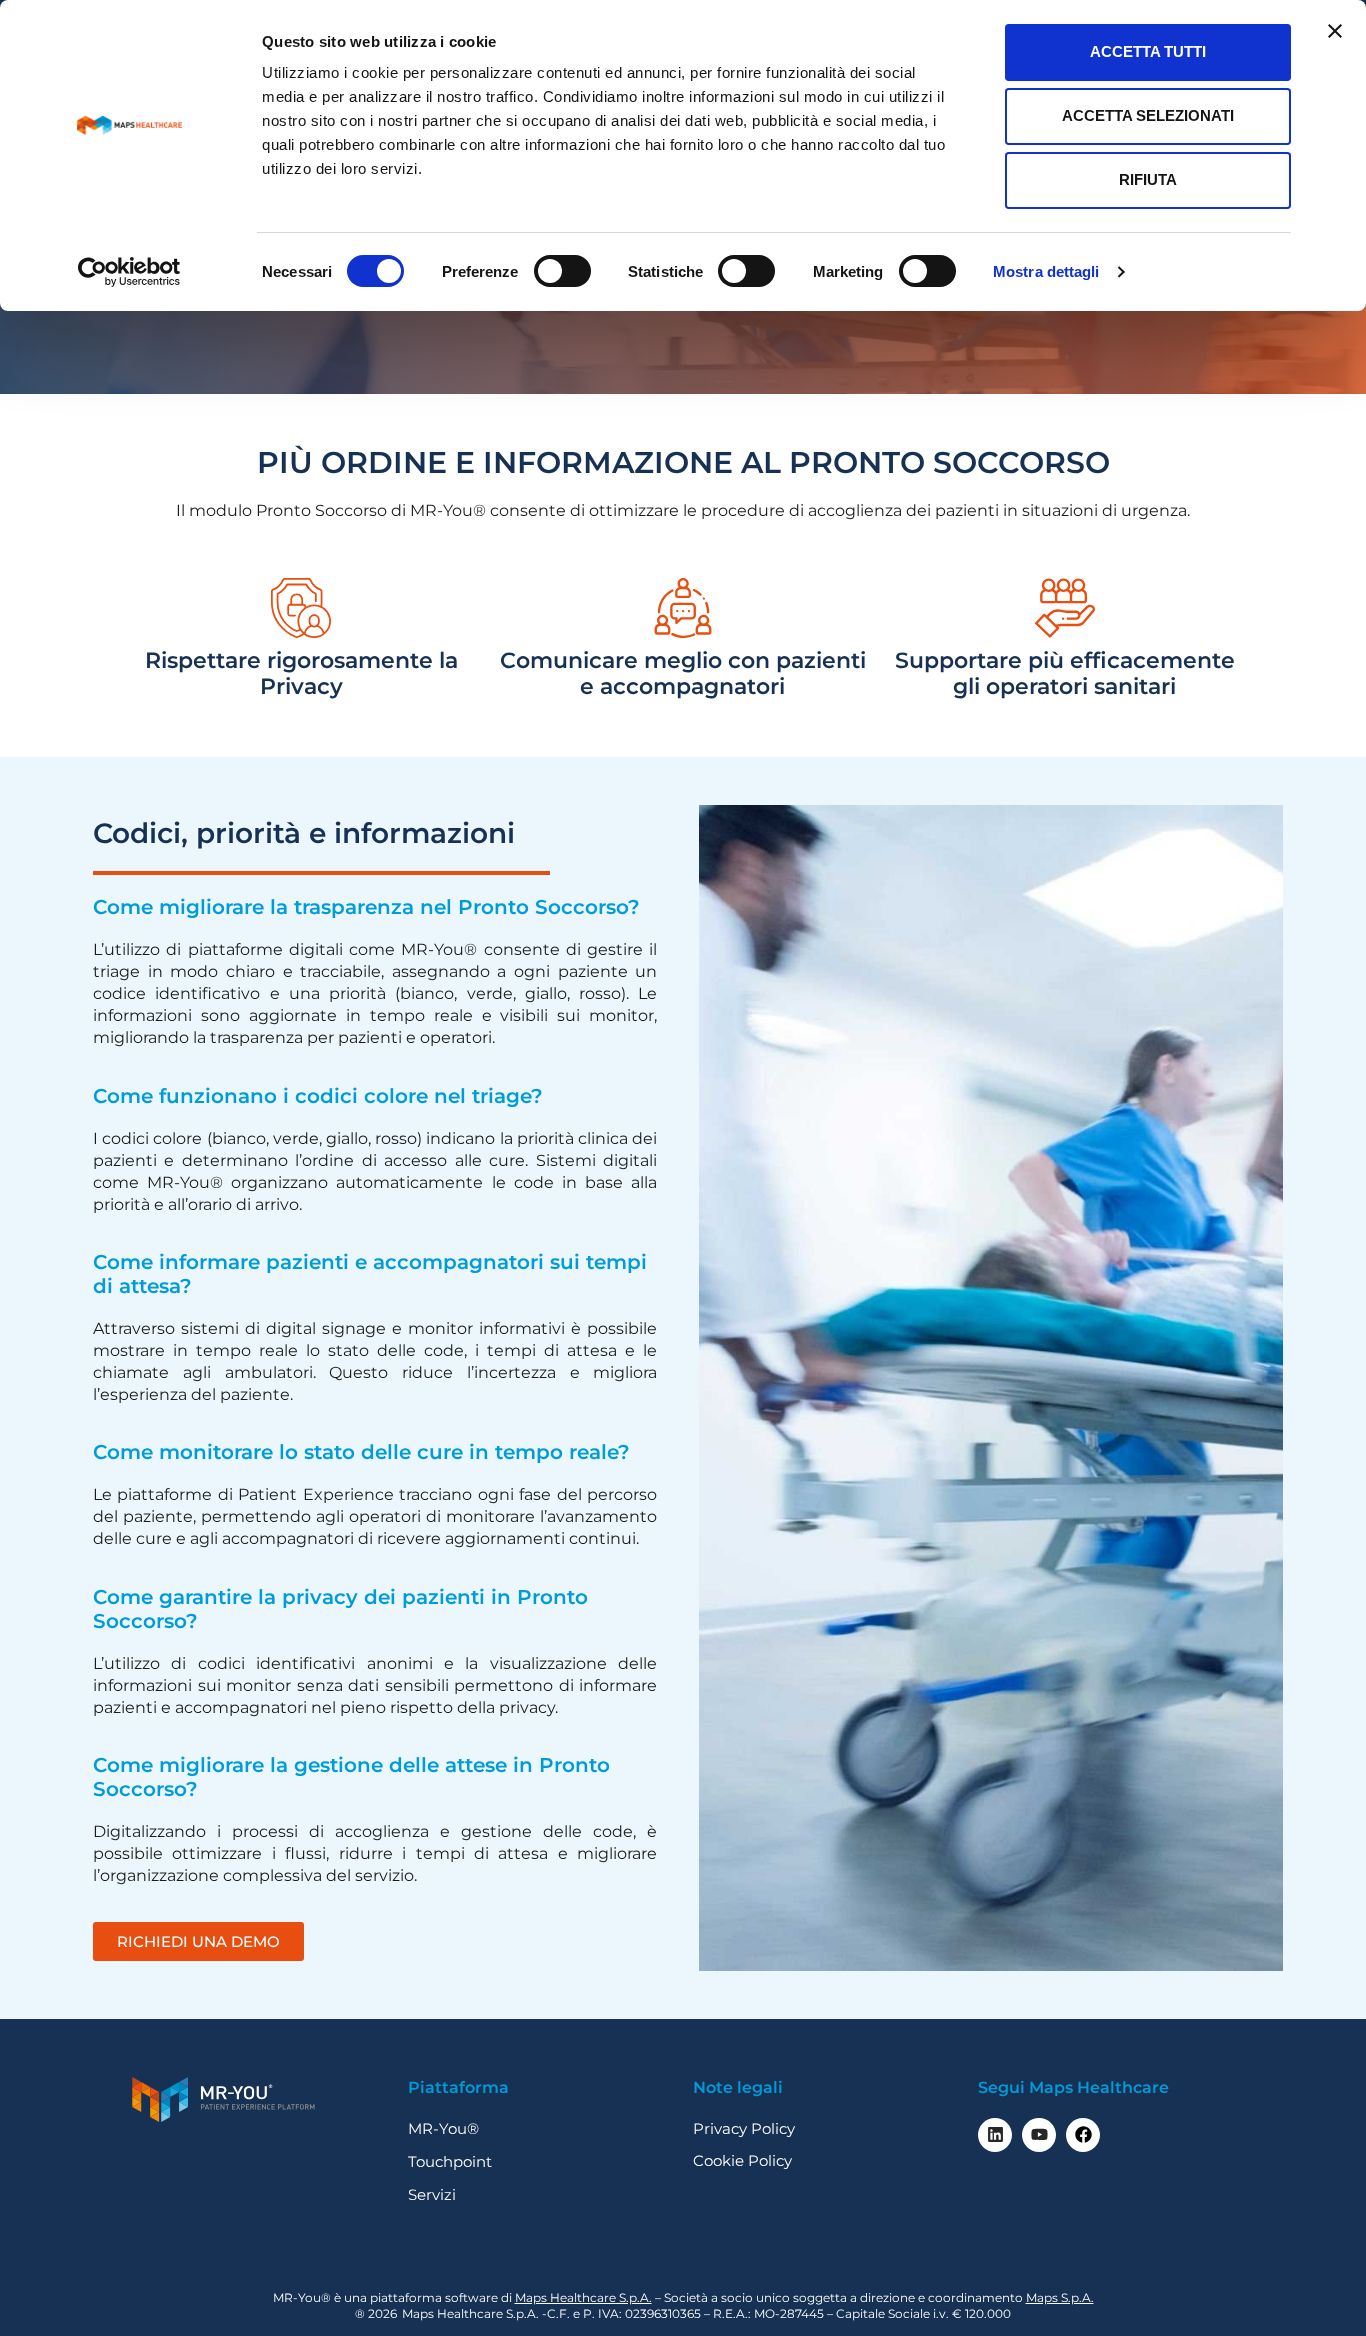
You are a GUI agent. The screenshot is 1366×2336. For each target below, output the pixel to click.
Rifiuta (1148, 179)
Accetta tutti (1148, 51)
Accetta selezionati (1148, 115)
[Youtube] (1039, 2135)
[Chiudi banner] (1335, 31)
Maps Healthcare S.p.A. (583, 2297)
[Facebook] (1083, 2135)
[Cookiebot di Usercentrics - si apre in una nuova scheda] (129, 272)
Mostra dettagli (1046, 271)
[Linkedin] (995, 2135)
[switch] (562, 271)
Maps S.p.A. (1060, 2297)
